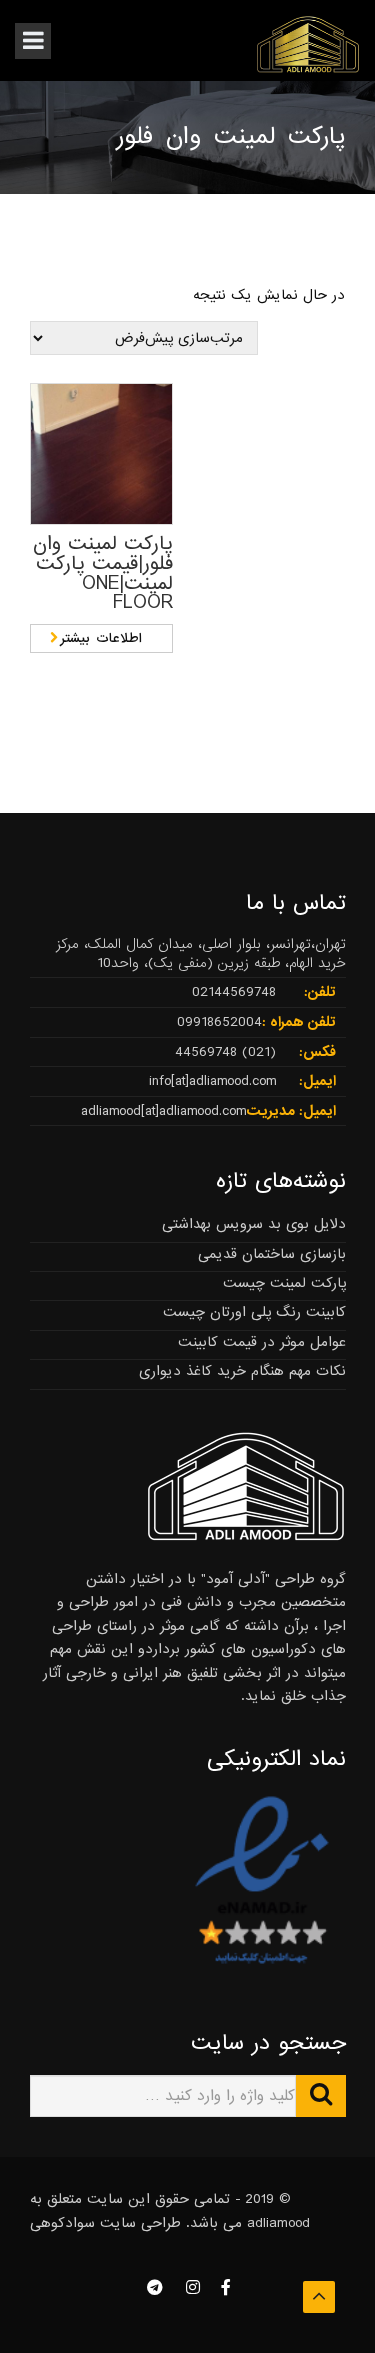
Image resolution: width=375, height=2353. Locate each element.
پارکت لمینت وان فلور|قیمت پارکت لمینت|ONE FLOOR (103, 573)
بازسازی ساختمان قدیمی (272, 1254)
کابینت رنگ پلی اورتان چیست (254, 1312)
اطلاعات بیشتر (101, 638)
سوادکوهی (62, 2223)
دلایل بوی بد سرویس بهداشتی (254, 1224)
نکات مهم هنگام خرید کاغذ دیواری (242, 1371)
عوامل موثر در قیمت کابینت (262, 1342)
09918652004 (219, 1022)
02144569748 (234, 992)
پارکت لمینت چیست (284, 1283)
